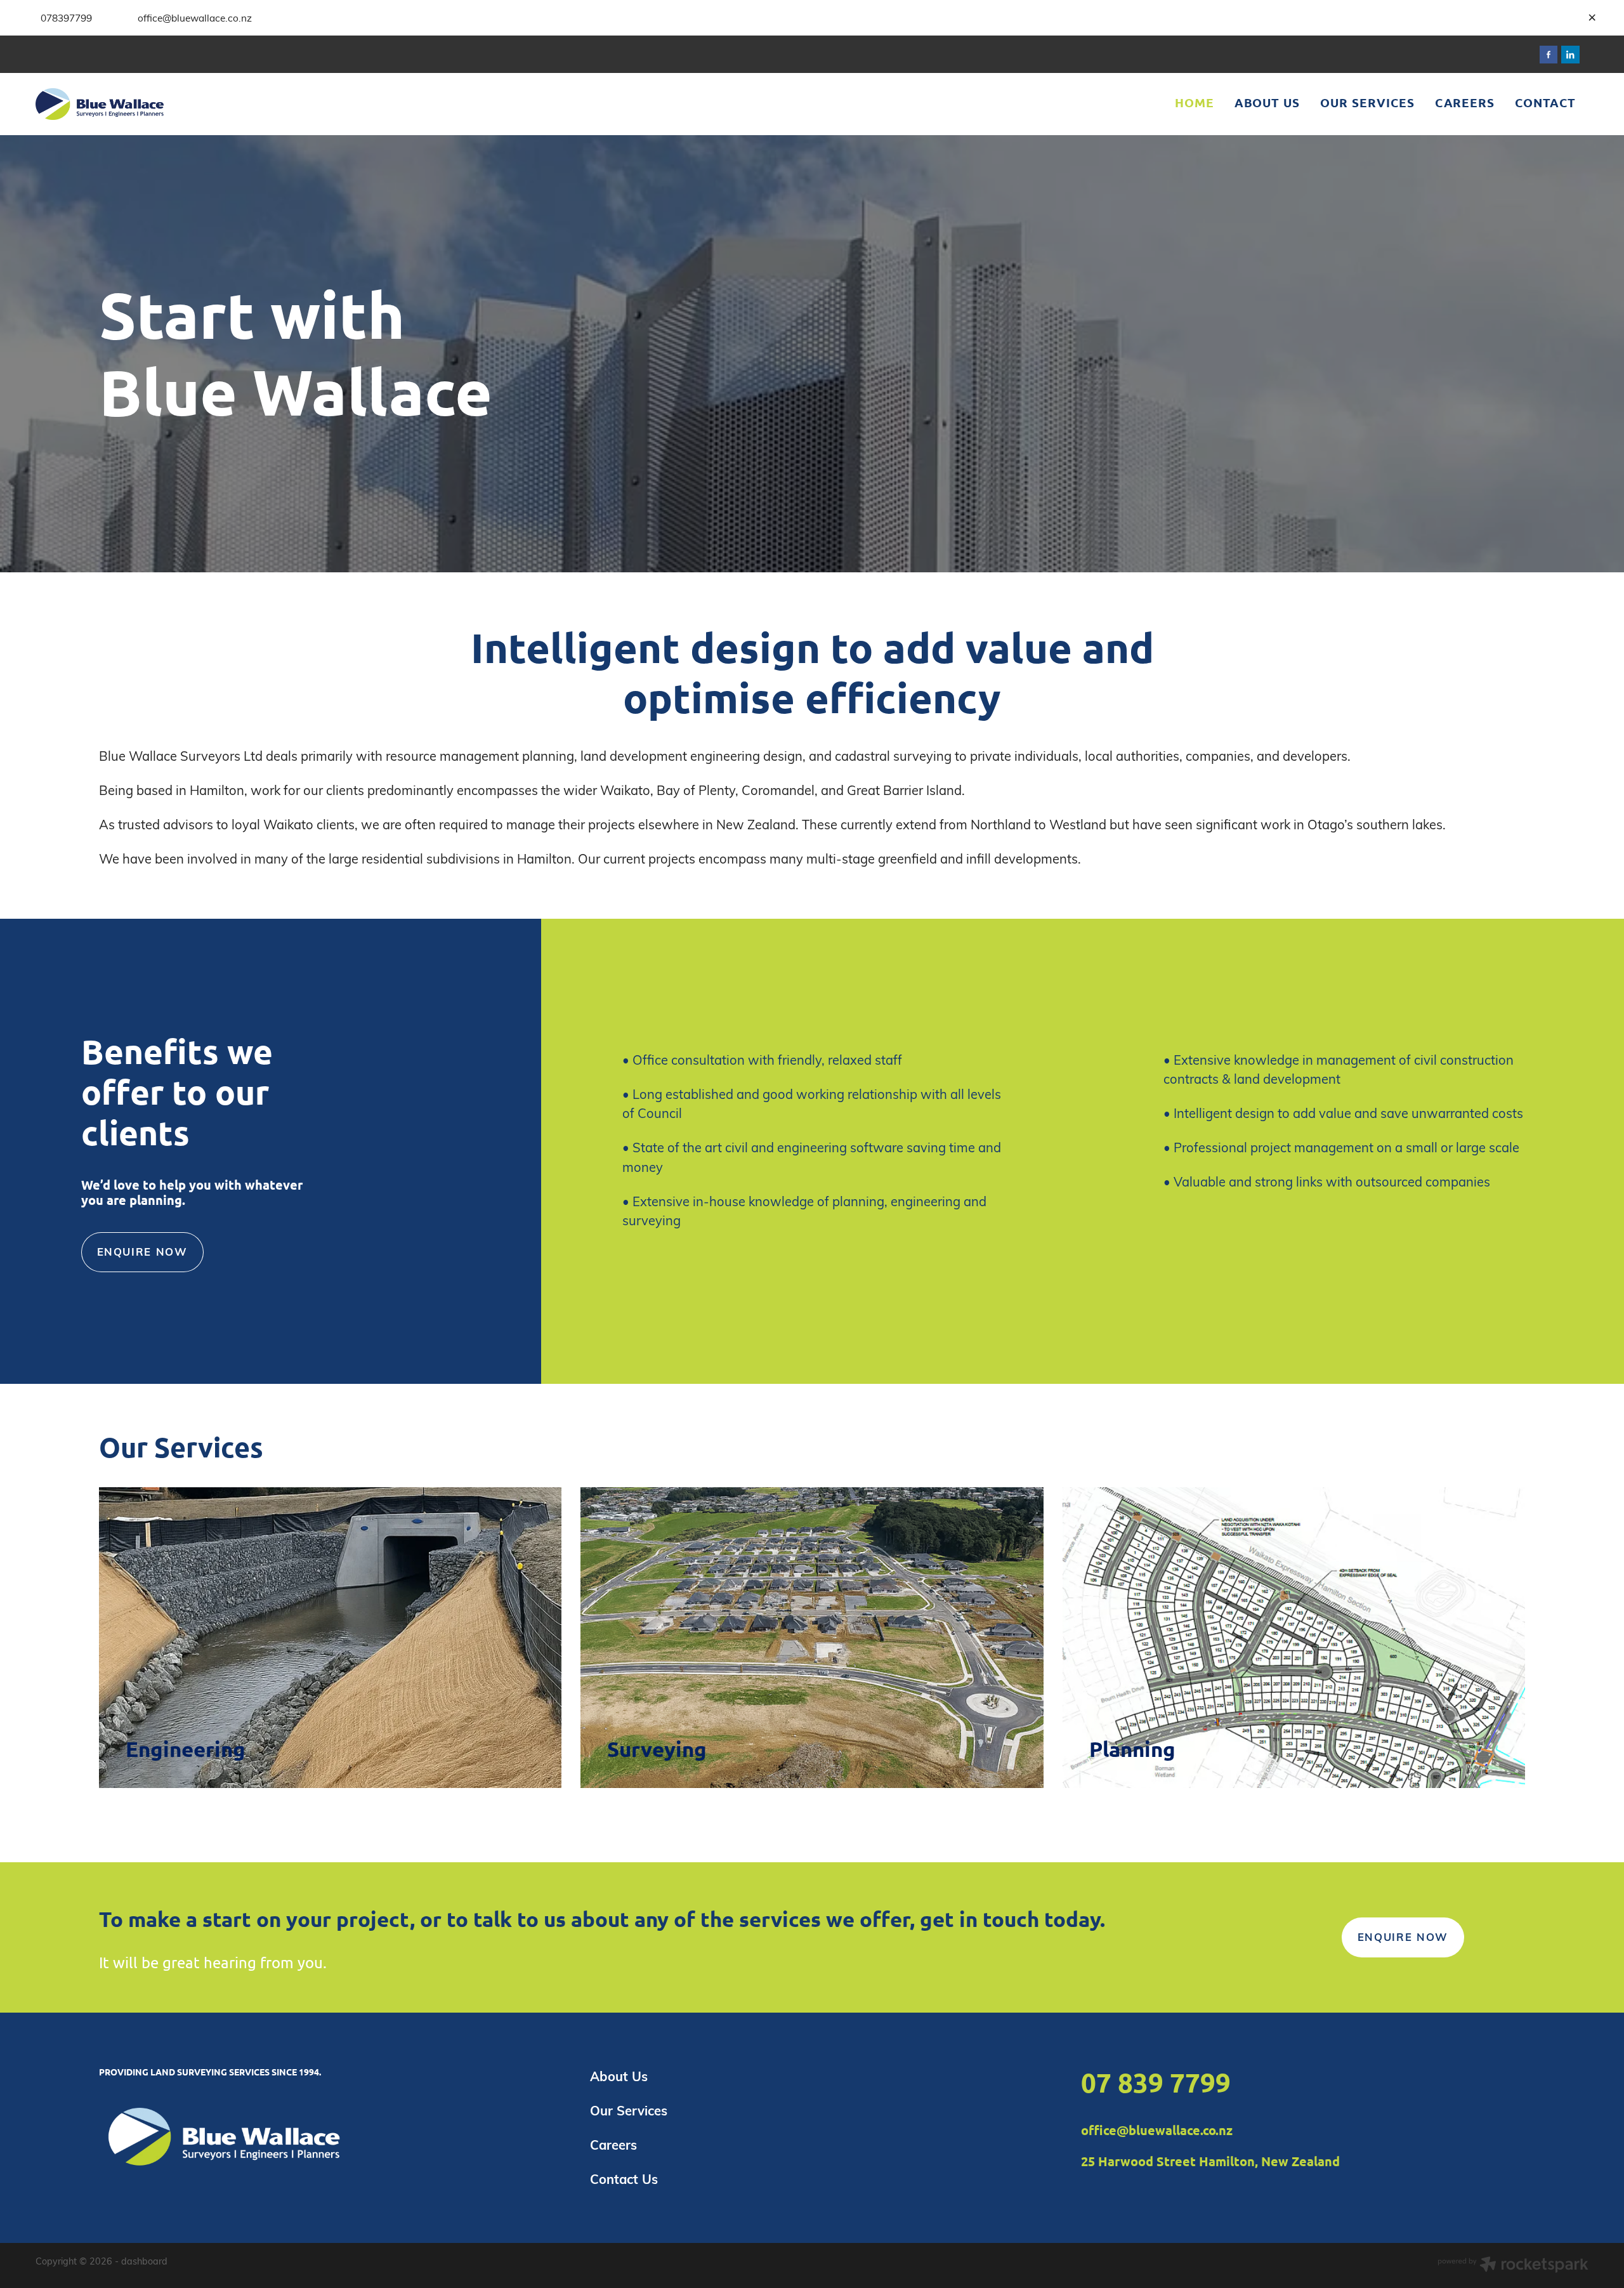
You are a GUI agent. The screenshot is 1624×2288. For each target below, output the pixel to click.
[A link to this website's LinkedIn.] (1570, 55)
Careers (613, 2145)
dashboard (144, 2261)
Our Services (629, 2110)
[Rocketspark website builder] (1513, 2265)
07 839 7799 (1156, 2082)
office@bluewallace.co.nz (1157, 2130)
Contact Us (624, 2179)
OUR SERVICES (1367, 102)
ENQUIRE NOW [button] (142, 1252)
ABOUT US (1267, 102)
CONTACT (1545, 102)
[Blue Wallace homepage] (191, 104)
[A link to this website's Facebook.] (1549, 55)
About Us (619, 2076)
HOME (1195, 102)
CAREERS (1465, 102)
